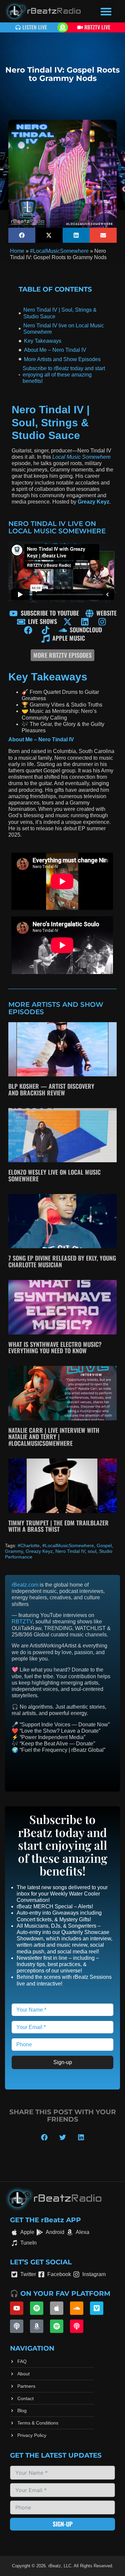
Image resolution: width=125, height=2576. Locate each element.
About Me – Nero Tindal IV (55, 350)
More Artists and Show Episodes (62, 359)
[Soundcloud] (77, 2308)
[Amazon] (37, 2326)
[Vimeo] (97, 2308)
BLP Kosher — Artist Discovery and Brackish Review (51, 1089)
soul (92, 1551)
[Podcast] (17, 2326)
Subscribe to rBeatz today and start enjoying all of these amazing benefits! (64, 375)
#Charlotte (29, 1545)
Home (17, 251)
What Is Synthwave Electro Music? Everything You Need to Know (55, 1348)
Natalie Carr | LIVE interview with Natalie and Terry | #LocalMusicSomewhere (54, 1437)
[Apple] (57, 2308)
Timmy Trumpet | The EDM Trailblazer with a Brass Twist (58, 1526)
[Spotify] (37, 2308)
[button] (106, 11)
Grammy (14, 1551)
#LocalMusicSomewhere (59, 251)
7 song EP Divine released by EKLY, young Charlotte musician (62, 1261)
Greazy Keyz (39, 1551)
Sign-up (63, 2063)
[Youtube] (17, 2308)
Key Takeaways (43, 341)
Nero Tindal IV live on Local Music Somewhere (64, 329)
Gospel (104, 1545)
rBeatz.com (25, 1585)
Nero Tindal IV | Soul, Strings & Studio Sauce (60, 313)
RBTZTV (22, 1622)
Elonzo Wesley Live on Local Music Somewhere (54, 1175)
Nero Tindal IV (70, 1551)
